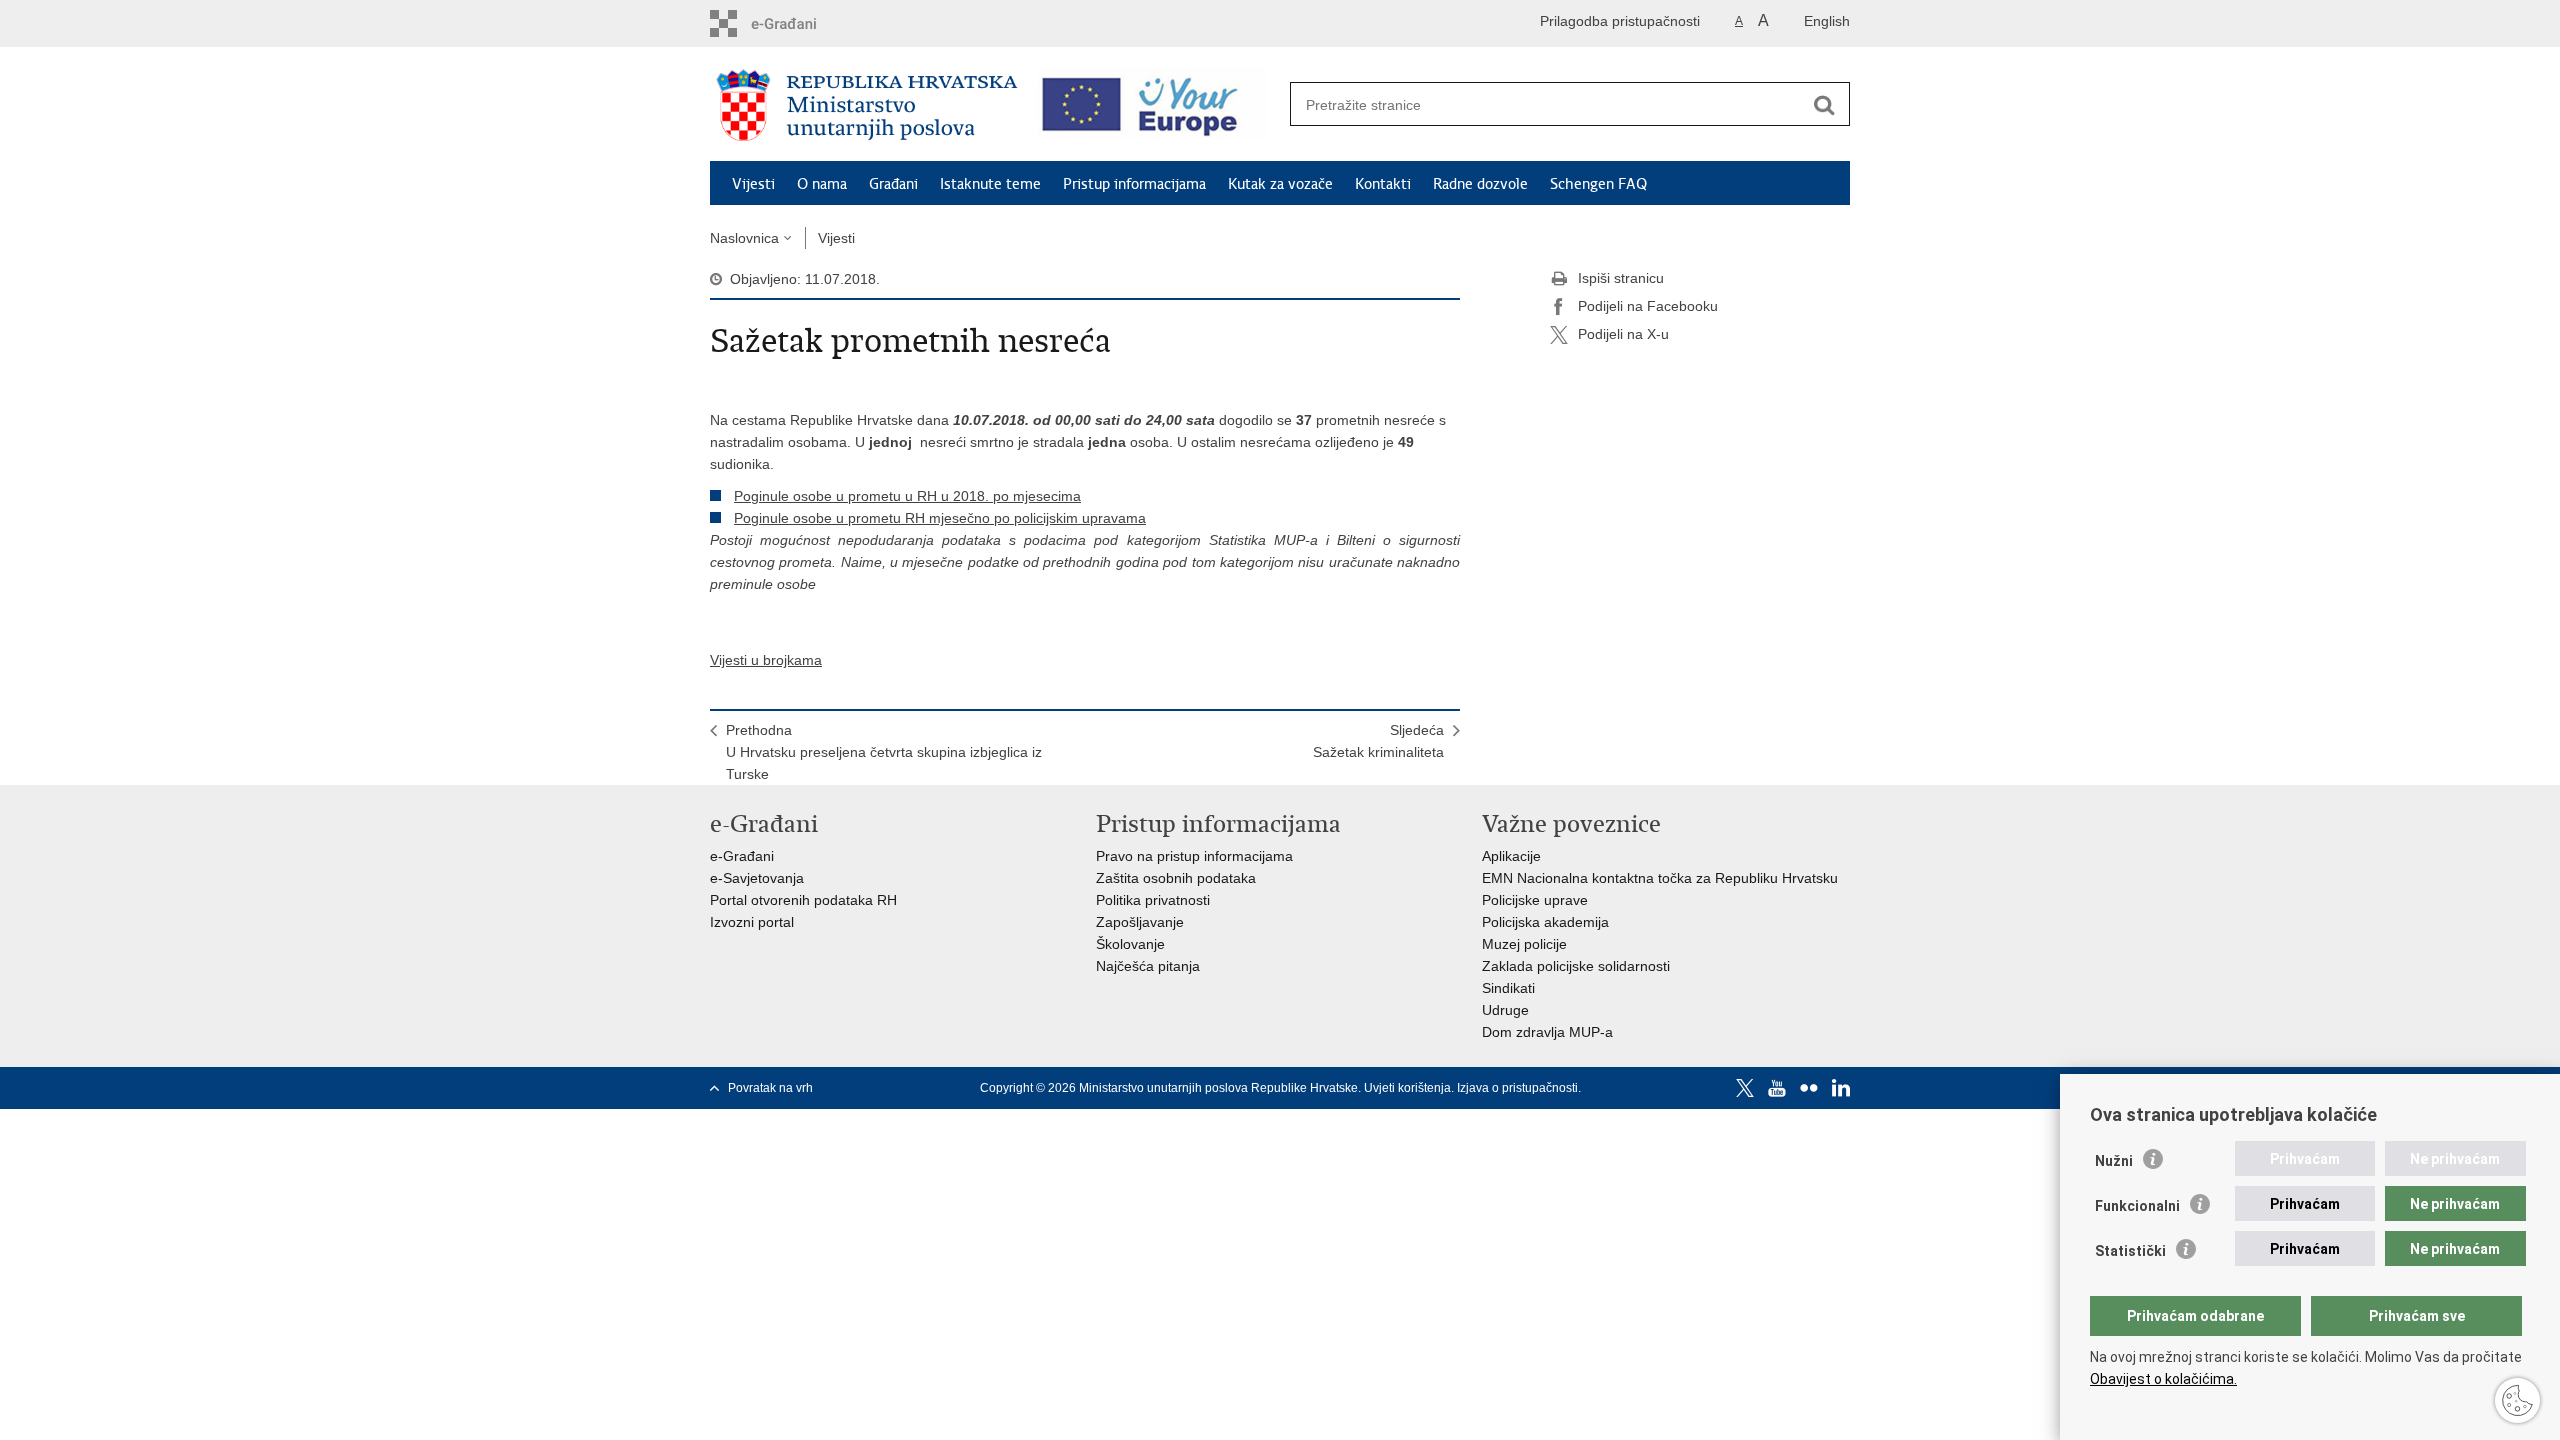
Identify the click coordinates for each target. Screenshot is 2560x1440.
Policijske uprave (1535, 900)
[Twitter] (1745, 1088)
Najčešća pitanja (1148, 966)
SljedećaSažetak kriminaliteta (1378, 741)
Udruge (1505, 1010)
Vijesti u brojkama (766, 660)
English (1827, 21)
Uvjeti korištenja (1407, 1088)
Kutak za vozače (1280, 184)
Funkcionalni (2137, 1206)
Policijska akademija (1545, 922)
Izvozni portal (752, 922)
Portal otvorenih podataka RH (803, 900)
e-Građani (742, 856)
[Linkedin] (1841, 1088)
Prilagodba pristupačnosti (1620, 21)
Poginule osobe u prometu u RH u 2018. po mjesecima (907, 496)
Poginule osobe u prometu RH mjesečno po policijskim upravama (940, 518)
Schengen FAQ (1598, 184)
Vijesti (753, 184)
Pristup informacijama (1134, 184)
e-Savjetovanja (757, 878)
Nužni (2114, 1161)
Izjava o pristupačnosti (1517, 1088)
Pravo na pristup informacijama (1194, 856)
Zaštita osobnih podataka (1176, 878)
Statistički (2130, 1251)
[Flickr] (1809, 1088)
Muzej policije (1524, 944)
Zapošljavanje (1140, 922)
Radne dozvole (1480, 184)
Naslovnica (744, 238)
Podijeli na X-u (1623, 334)
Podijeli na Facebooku (1648, 306)
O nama (822, 184)
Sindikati (1508, 988)
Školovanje (1130, 944)
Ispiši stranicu (1621, 278)
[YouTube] (1777, 1088)
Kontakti (1383, 184)
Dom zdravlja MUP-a (1547, 1032)
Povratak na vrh (770, 1088)
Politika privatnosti (1153, 900)
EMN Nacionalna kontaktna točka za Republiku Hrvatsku (1660, 878)
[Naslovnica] (867, 105)
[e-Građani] (795, 23)
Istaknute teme (990, 184)
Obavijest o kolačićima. (2163, 1379)
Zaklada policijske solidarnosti (1576, 966)
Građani (893, 184)
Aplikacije (1511, 856)
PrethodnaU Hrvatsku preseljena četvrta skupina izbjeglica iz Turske (884, 752)
